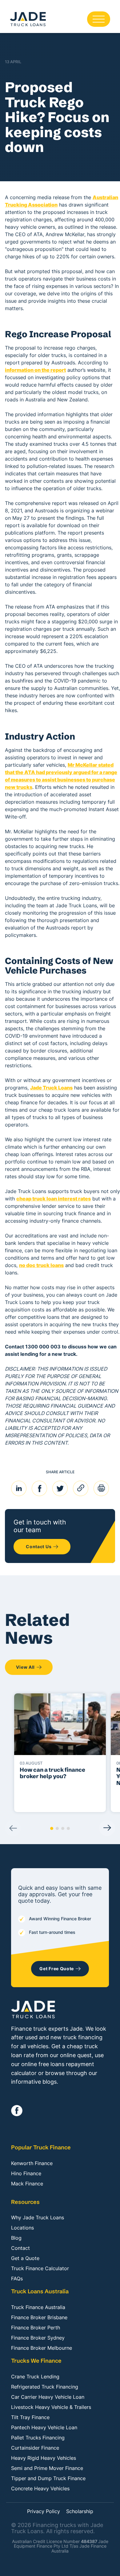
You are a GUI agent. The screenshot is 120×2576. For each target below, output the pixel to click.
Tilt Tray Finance (30, 2417)
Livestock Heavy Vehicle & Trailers (51, 2407)
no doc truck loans (41, 1265)
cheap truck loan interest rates (54, 1199)
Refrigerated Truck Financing (45, 2387)
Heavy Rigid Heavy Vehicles (44, 2458)
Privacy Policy (44, 2512)
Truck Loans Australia (40, 2291)
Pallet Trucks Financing (38, 2438)
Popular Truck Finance (41, 2147)
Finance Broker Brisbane (39, 2317)
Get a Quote (25, 2258)
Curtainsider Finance (35, 2448)
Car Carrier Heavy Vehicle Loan (48, 2397)
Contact (20, 2248)
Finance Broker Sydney (38, 2338)
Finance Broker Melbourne (42, 2348)
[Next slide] (107, 1828)
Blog (16, 2238)
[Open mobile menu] (99, 19)
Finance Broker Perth (36, 2328)
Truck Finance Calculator (40, 2268)
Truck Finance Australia (38, 2307)
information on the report (35, 370)
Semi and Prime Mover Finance (47, 2468)
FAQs (17, 2279)
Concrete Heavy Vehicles (40, 2488)
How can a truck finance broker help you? (52, 1773)
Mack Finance (27, 2184)
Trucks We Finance (36, 2361)
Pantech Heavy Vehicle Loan (44, 2427)
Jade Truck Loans (51, 1088)
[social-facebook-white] (17, 2111)
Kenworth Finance (32, 2163)
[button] (52, 1828)
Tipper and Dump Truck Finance (48, 2478)
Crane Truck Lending (35, 2377)
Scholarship (80, 2512)
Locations (22, 2228)
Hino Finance (26, 2173)
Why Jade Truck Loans (38, 2217)
